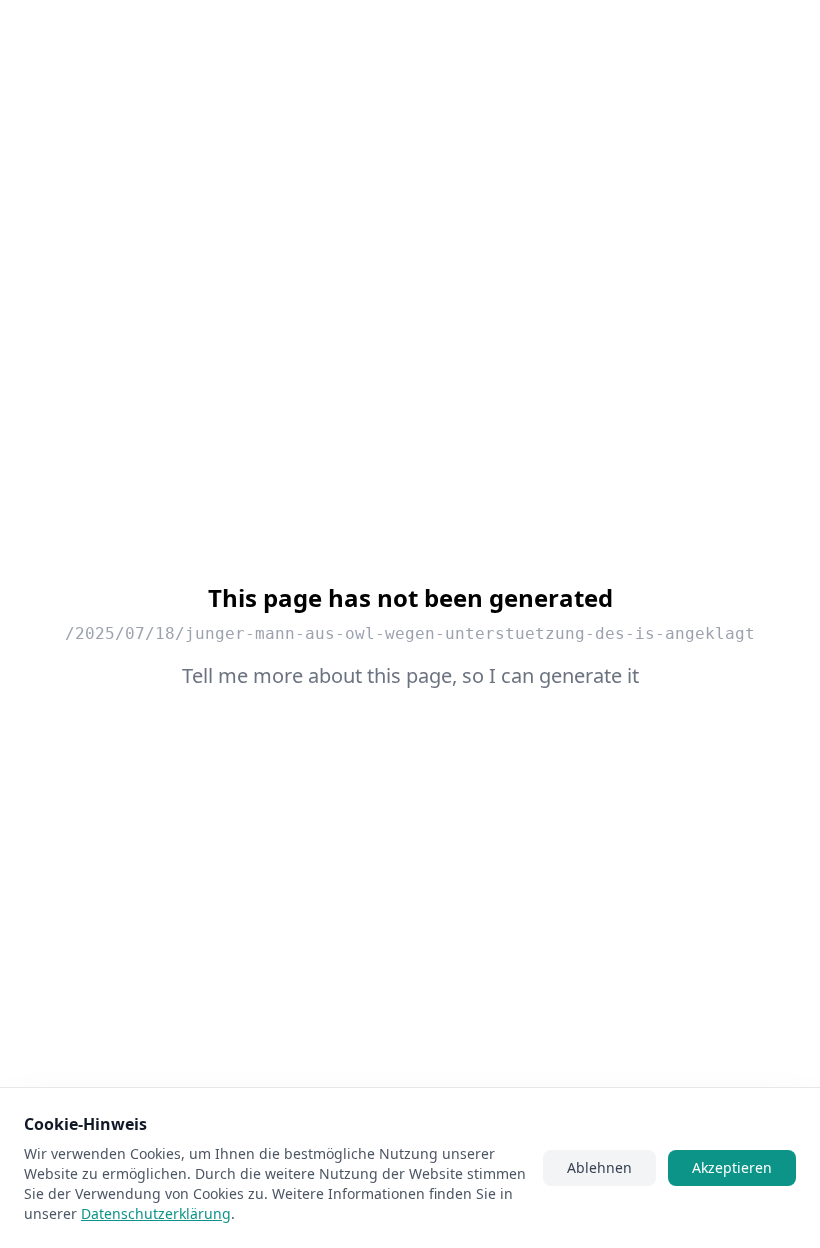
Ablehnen (599, 1167)
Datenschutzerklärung (156, 1213)
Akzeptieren (732, 1167)
